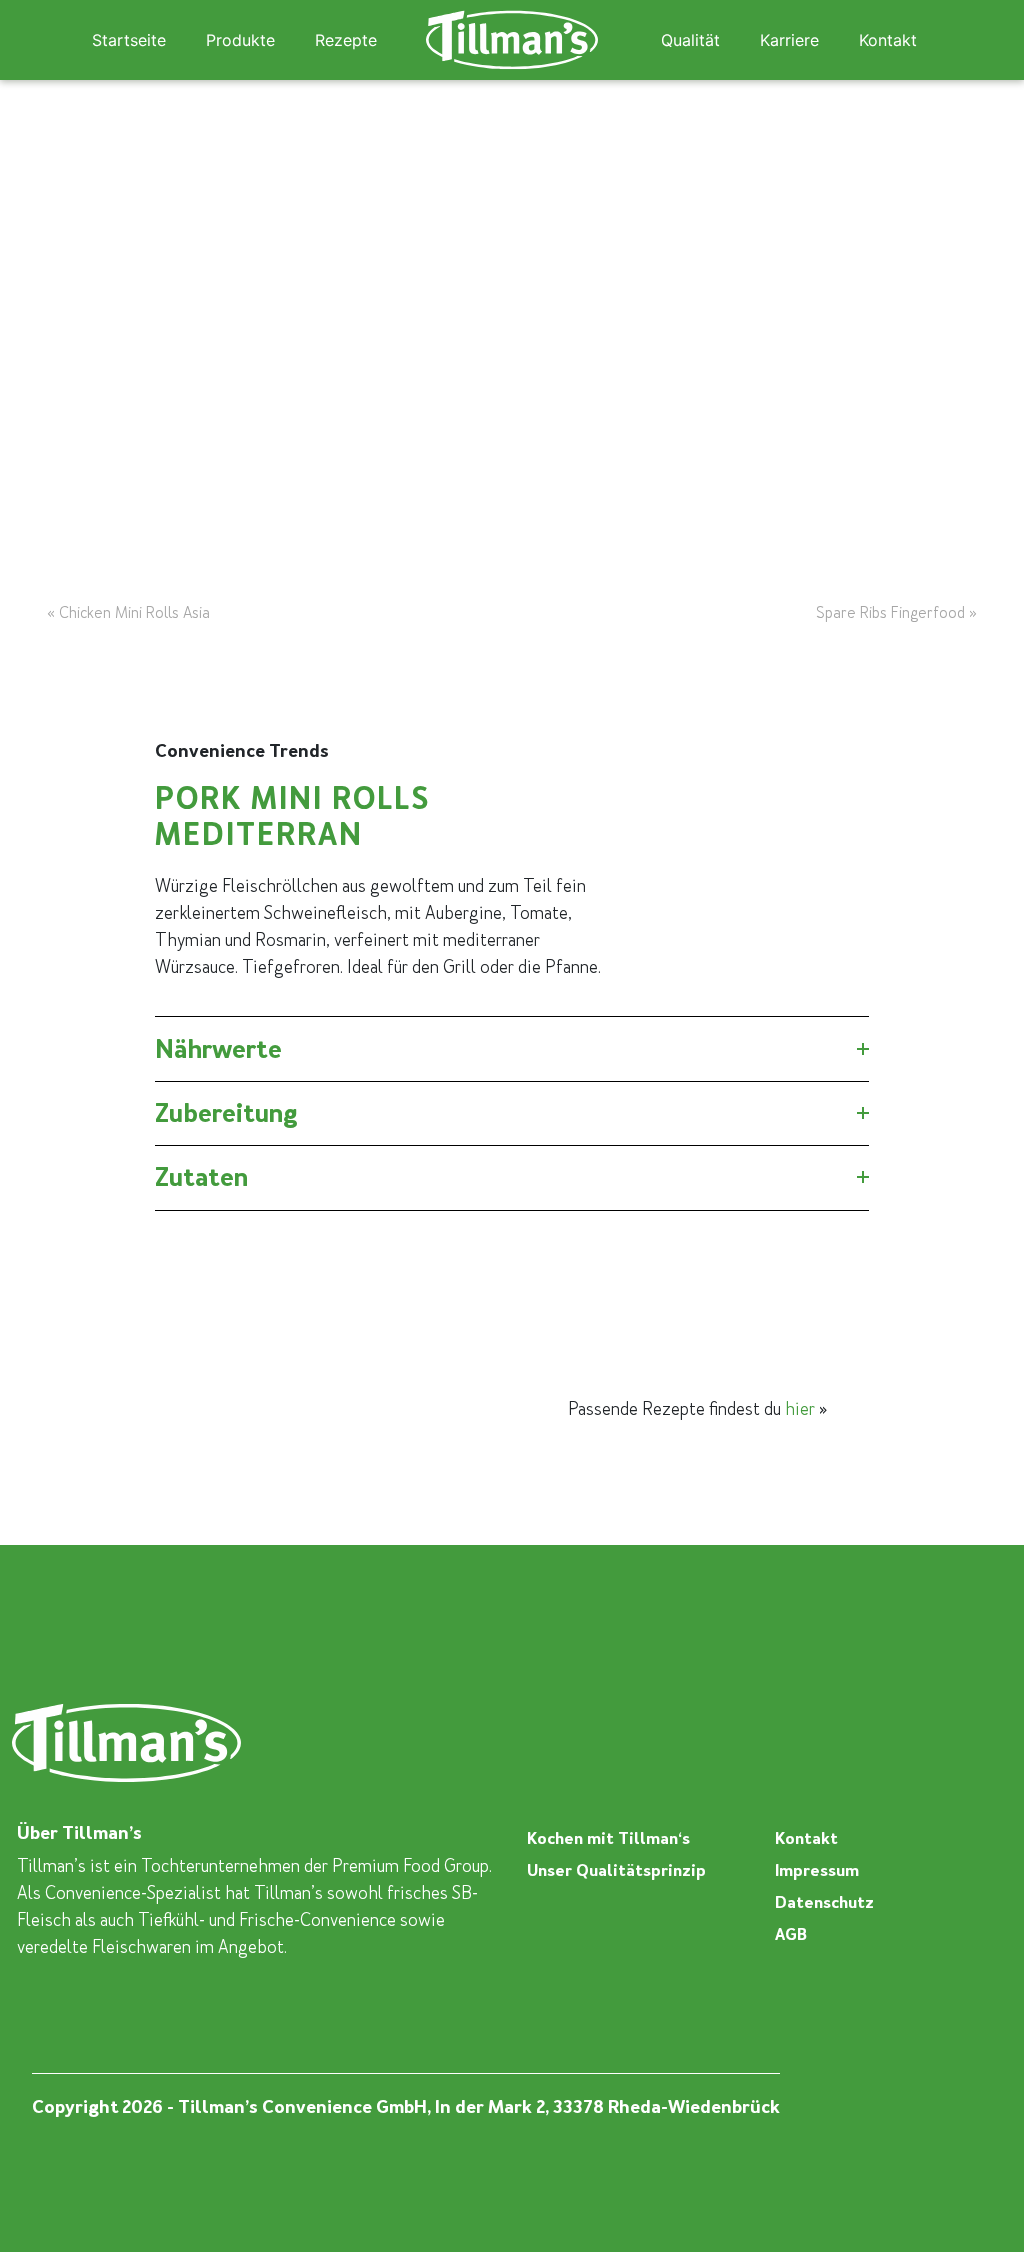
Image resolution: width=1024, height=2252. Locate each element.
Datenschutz (824, 1902)
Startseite (129, 40)
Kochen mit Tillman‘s (608, 1838)
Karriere (789, 40)
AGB (791, 1934)
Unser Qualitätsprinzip (616, 1870)
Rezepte (346, 40)
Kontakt (888, 40)
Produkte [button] (240, 40)
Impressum (817, 1870)
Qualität (690, 40)
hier (800, 1409)
